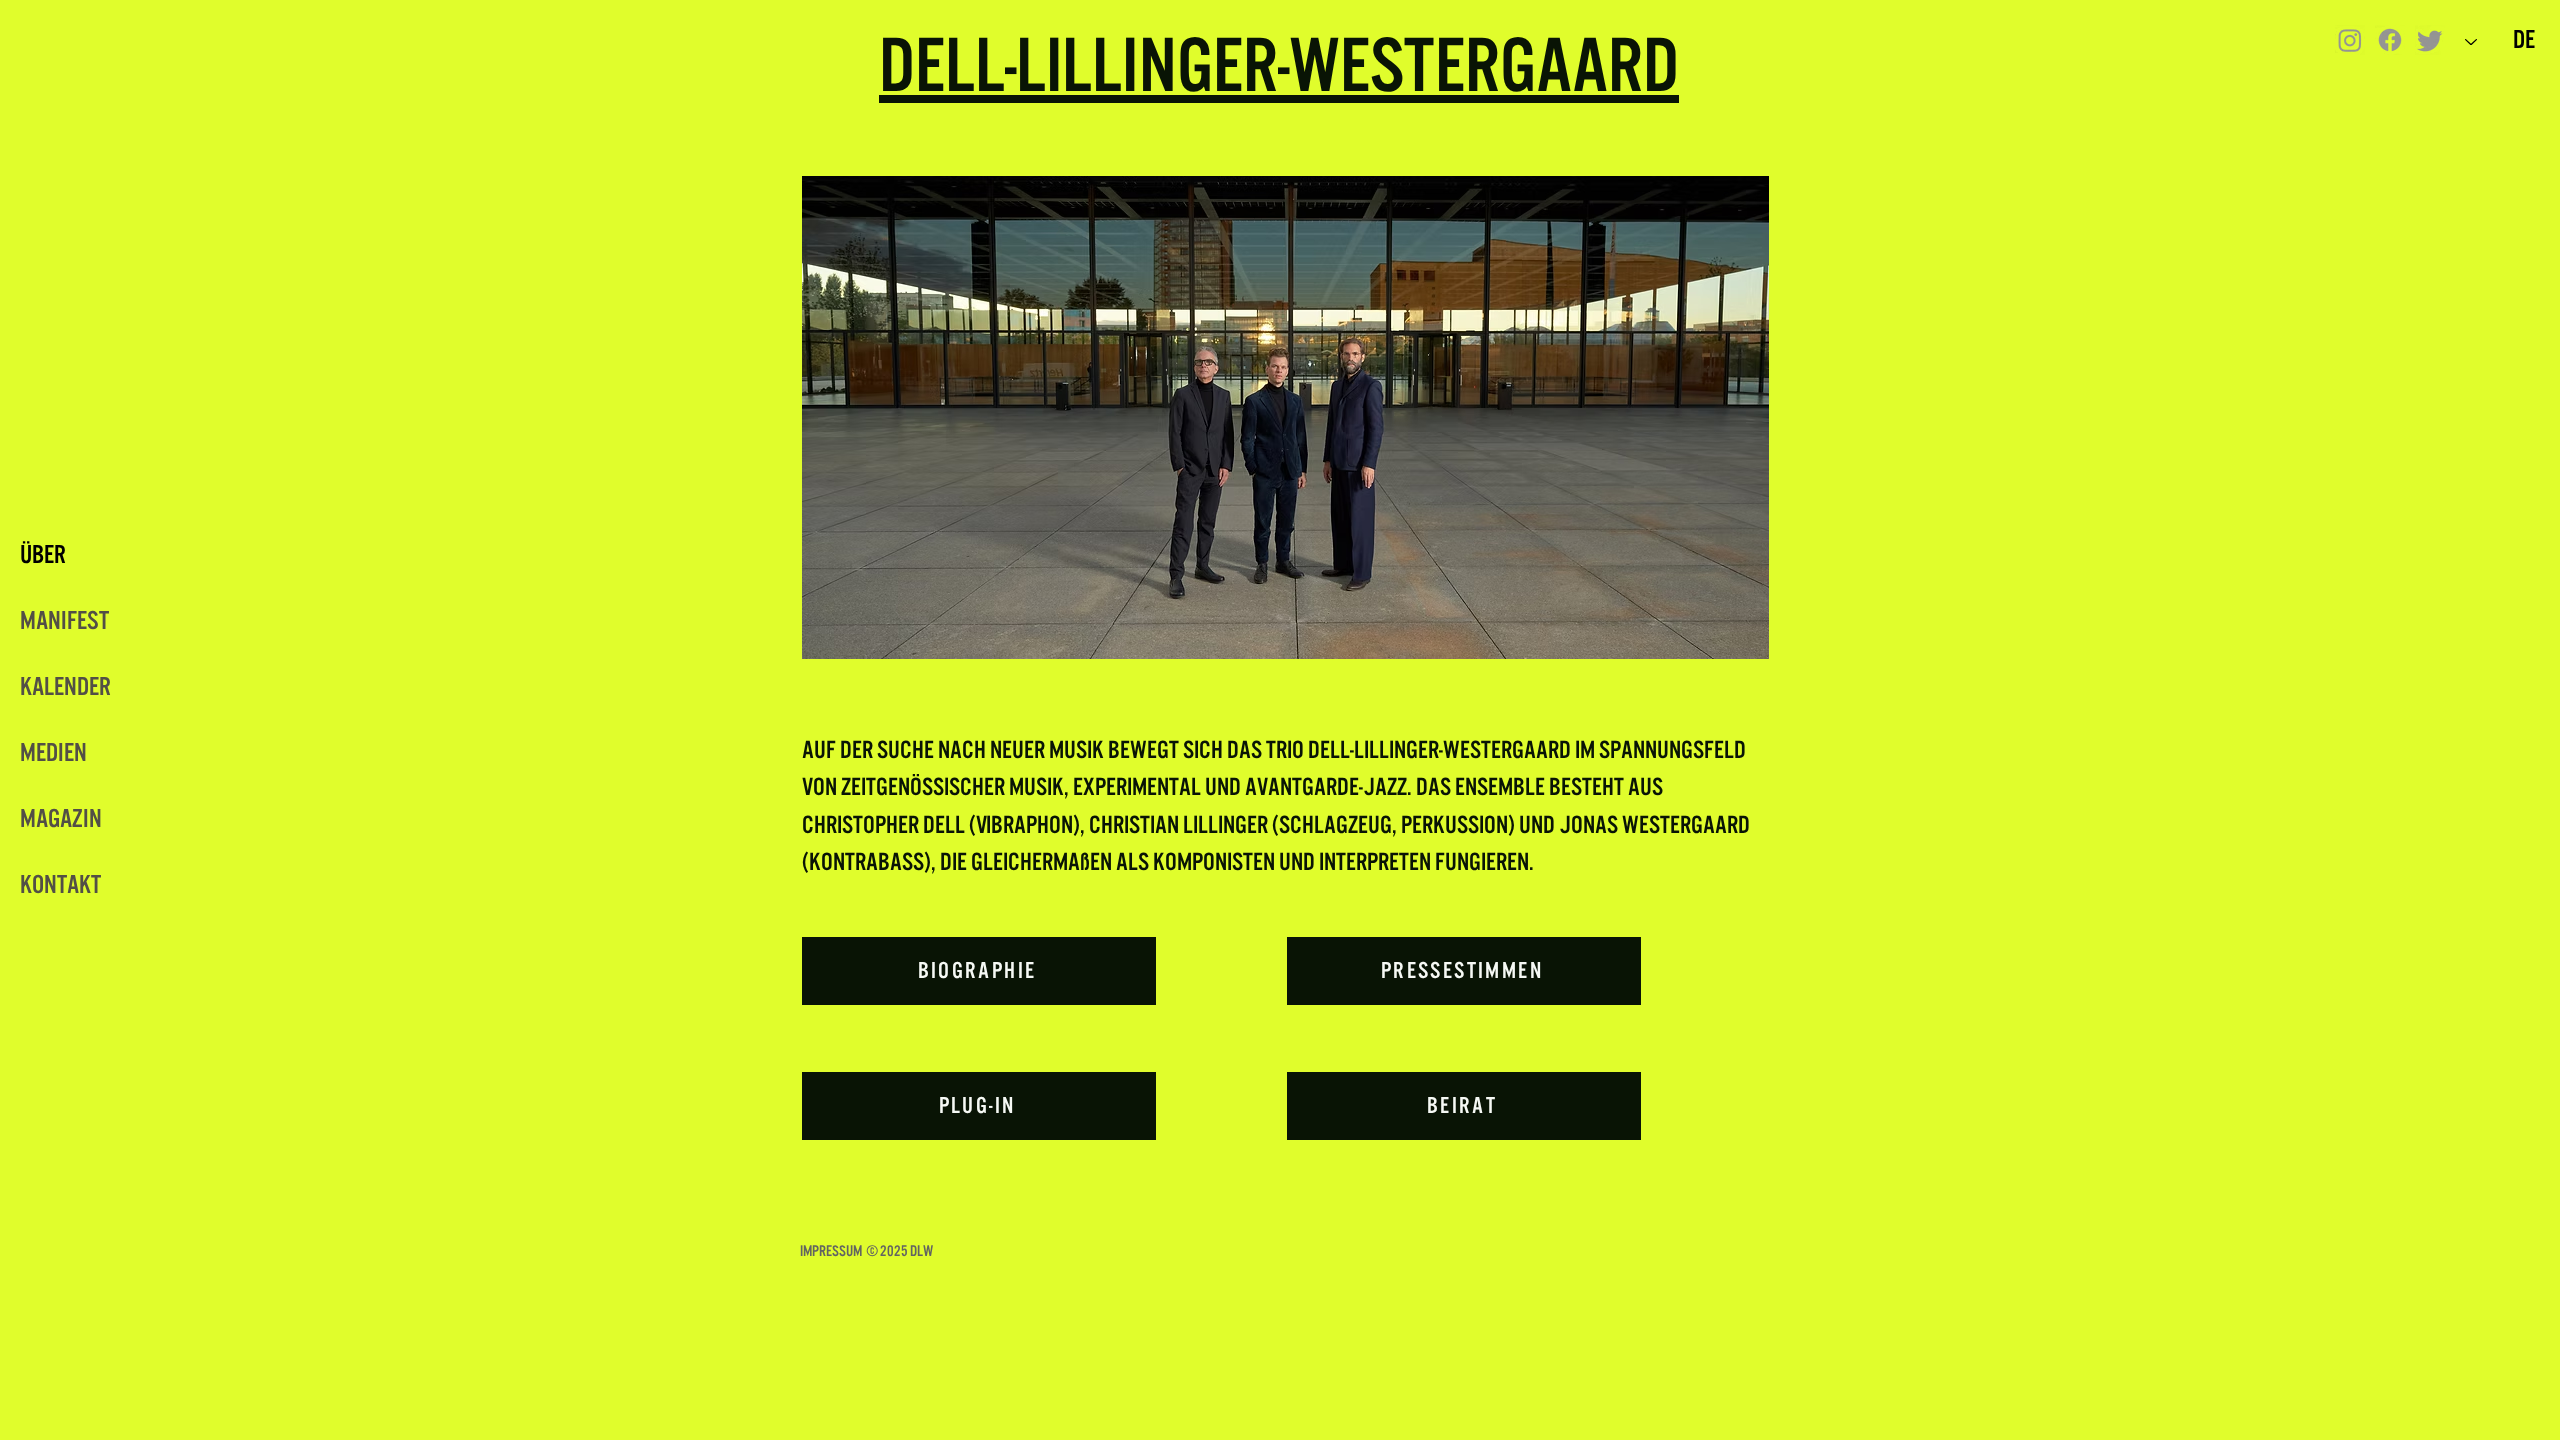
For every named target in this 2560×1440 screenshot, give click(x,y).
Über (43, 555)
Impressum (831, 1251)
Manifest (64, 621)
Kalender (65, 687)
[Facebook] (2390, 40)
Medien (53, 753)
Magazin (61, 819)
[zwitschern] (2430, 40)
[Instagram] (2350, 40)
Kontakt (60, 885)
